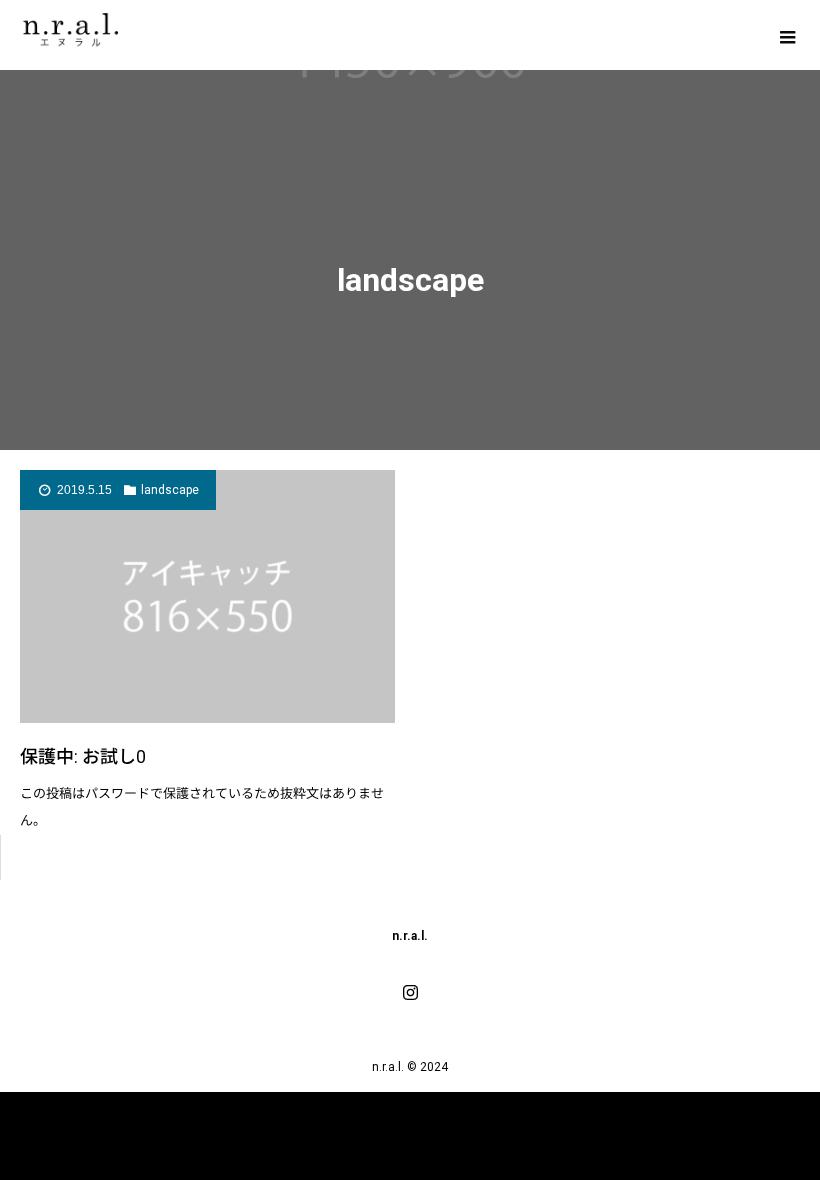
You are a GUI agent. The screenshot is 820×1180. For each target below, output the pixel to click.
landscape (170, 490)
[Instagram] (410, 992)
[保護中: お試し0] (207, 596)
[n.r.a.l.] (72, 27)
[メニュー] (785, 35)
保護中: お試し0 (83, 756)
